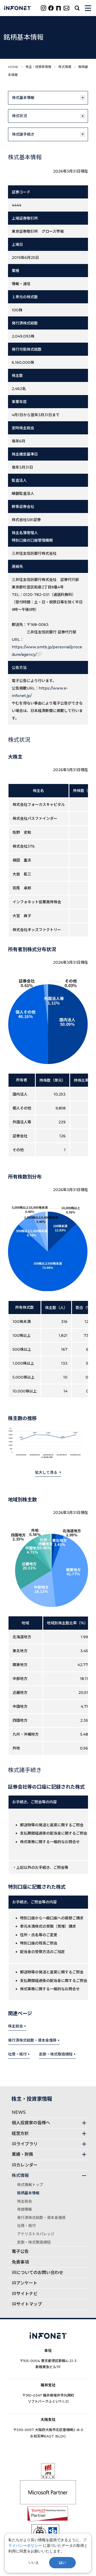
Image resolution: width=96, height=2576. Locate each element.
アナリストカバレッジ (36, 2234)
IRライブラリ (25, 2144)
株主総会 (15, 2026)
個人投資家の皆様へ (31, 2123)
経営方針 (20, 2133)
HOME (13, 67)
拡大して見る (46, 1472)
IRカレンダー (25, 2165)
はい (62, 2562)
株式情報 (65, 67)
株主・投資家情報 (38, 67)
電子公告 (20, 2251)
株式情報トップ (30, 2185)
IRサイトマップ (27, 2304)
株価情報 (25, 2209)
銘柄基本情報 (28, 2193)
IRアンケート (25, 2283)
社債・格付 (17, 2054)
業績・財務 (22, 2154)
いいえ (34, 2562)
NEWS (19, 2112)
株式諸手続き (23, 134)
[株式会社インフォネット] (17, 8)
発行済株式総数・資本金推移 (32, 2040)
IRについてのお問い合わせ (37, 2273)
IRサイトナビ (25, 2294)
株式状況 (19, 116)
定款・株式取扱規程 (56, 2054)
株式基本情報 (23, 98)
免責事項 (20, 2262)
